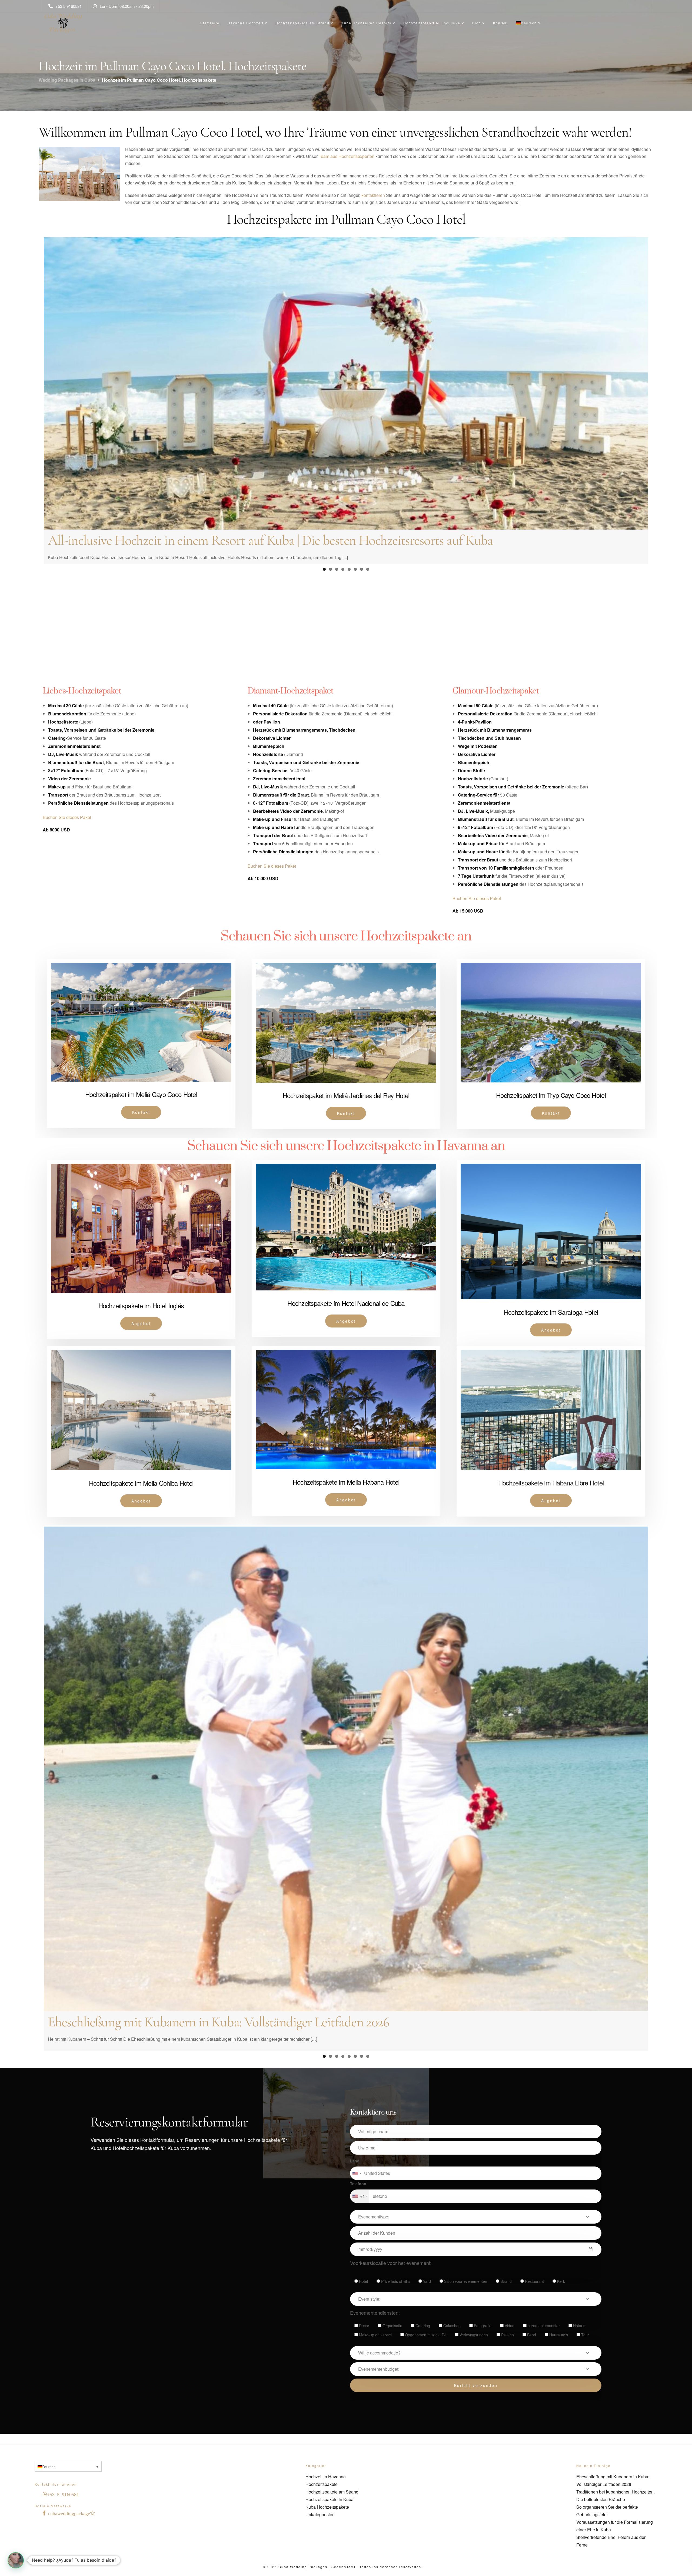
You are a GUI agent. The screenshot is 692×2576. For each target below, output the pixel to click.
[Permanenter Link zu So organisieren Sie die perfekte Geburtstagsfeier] (346, 1768)
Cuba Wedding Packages (303, 2565)
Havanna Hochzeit (246, 23)
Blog (477, 23)
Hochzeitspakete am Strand (302, 23)
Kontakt (500, 23)
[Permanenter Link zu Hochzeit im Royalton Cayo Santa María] (346, 440)
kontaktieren (373, 195)
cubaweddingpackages (70, 2511)
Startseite (210, 23)
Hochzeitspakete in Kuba (330, 2497)
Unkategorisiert (320, 2512)
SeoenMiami (344, 2565)
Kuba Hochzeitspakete (327, 2505)
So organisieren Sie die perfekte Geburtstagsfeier (171, 2006)
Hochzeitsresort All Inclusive (432, 23)
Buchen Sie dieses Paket (67, 832)
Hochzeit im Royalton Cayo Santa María (152, 654)
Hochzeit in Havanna (326, 2474)
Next (656, 456)
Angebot (141, 1339)
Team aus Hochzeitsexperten (347, 156)
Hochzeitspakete (322, 2482)
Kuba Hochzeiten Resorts (366, 23)
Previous (36, 456)
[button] (16, 2560)
